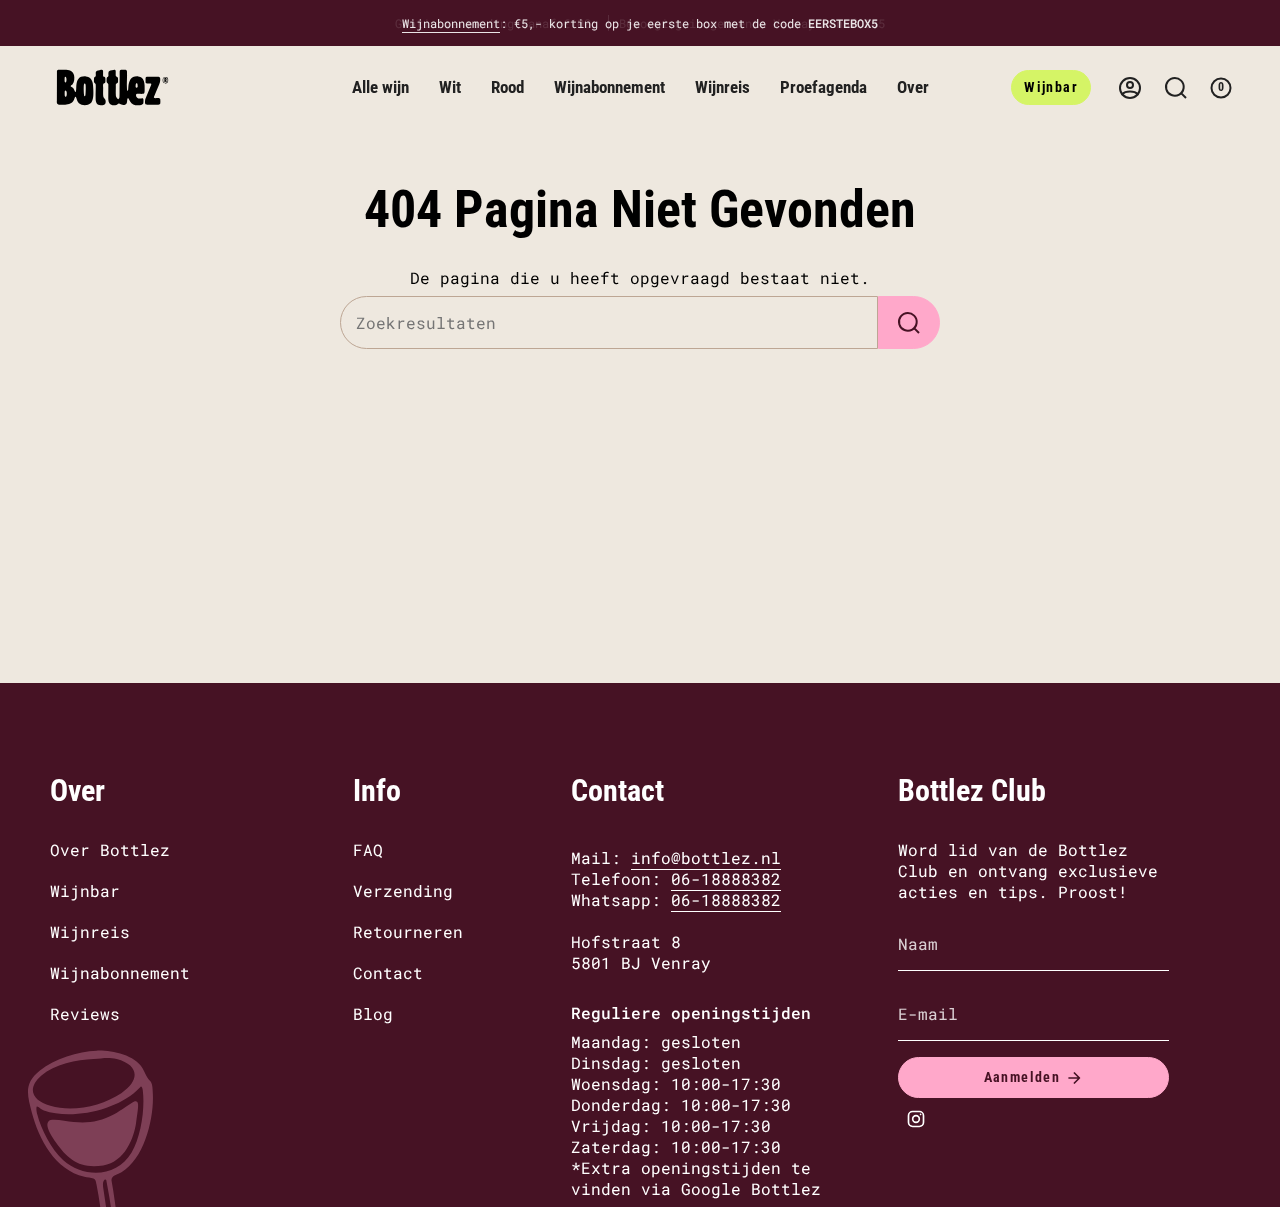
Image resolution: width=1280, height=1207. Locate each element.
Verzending (403, 890)
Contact (388, 972)
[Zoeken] (909, 322)
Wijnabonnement (451, 23)
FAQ (368, 849)
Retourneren (408, 931)
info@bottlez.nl (706, 857)
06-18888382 (726, 878)
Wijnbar (85, 890)
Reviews (85, 1013)
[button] (380, 87)
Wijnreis (90, 931)
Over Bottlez (110, 849)
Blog (373, 1013)
